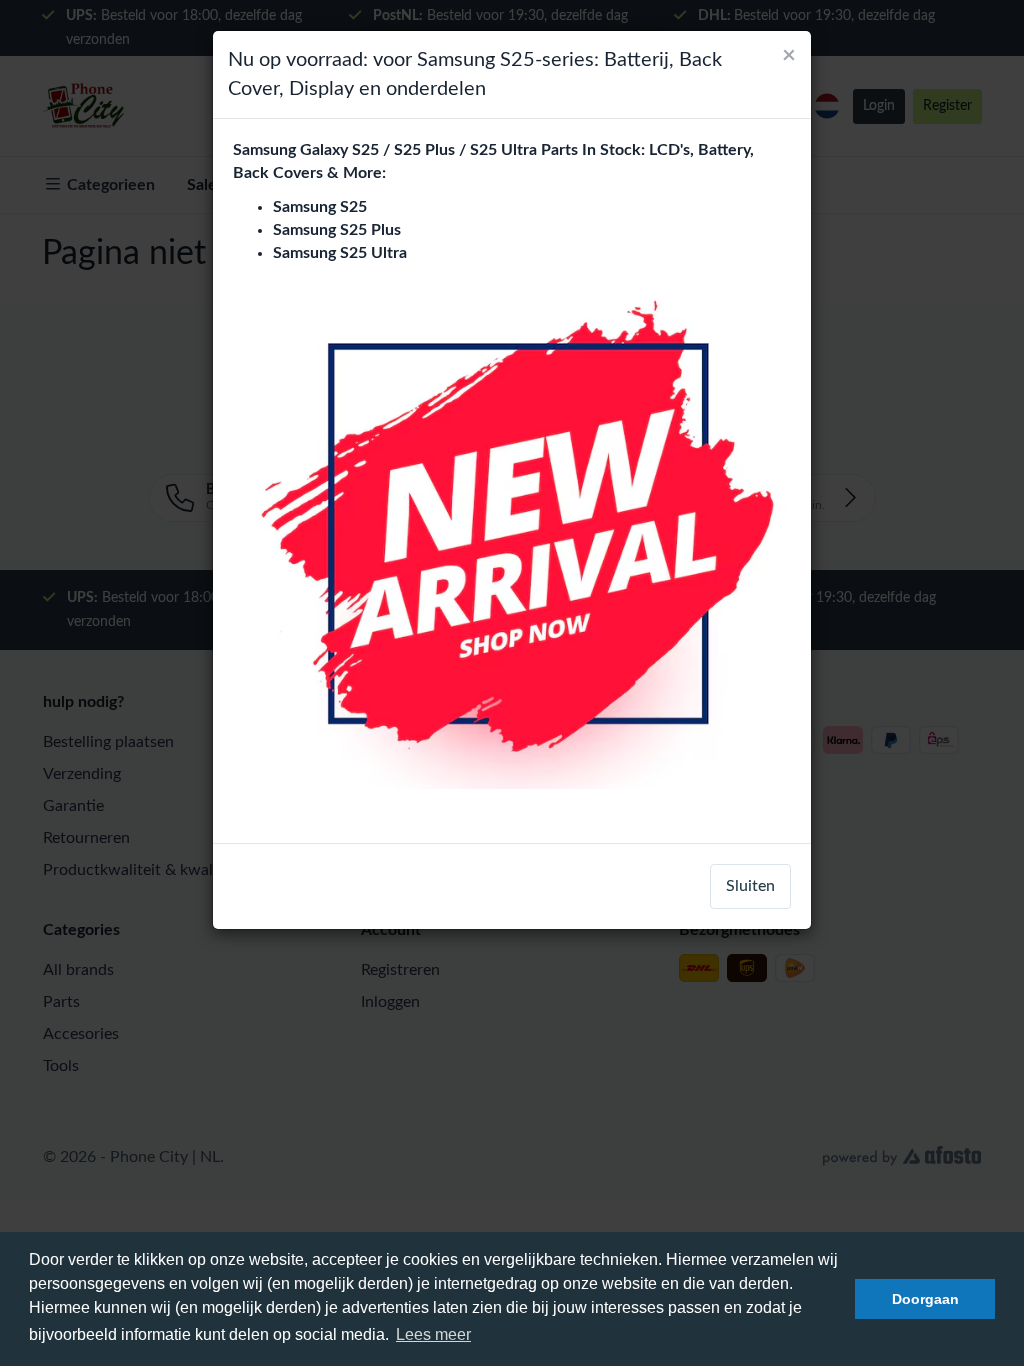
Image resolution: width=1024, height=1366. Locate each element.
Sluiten (750, 886)
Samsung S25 (320, 207)
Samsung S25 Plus (337, 230)
